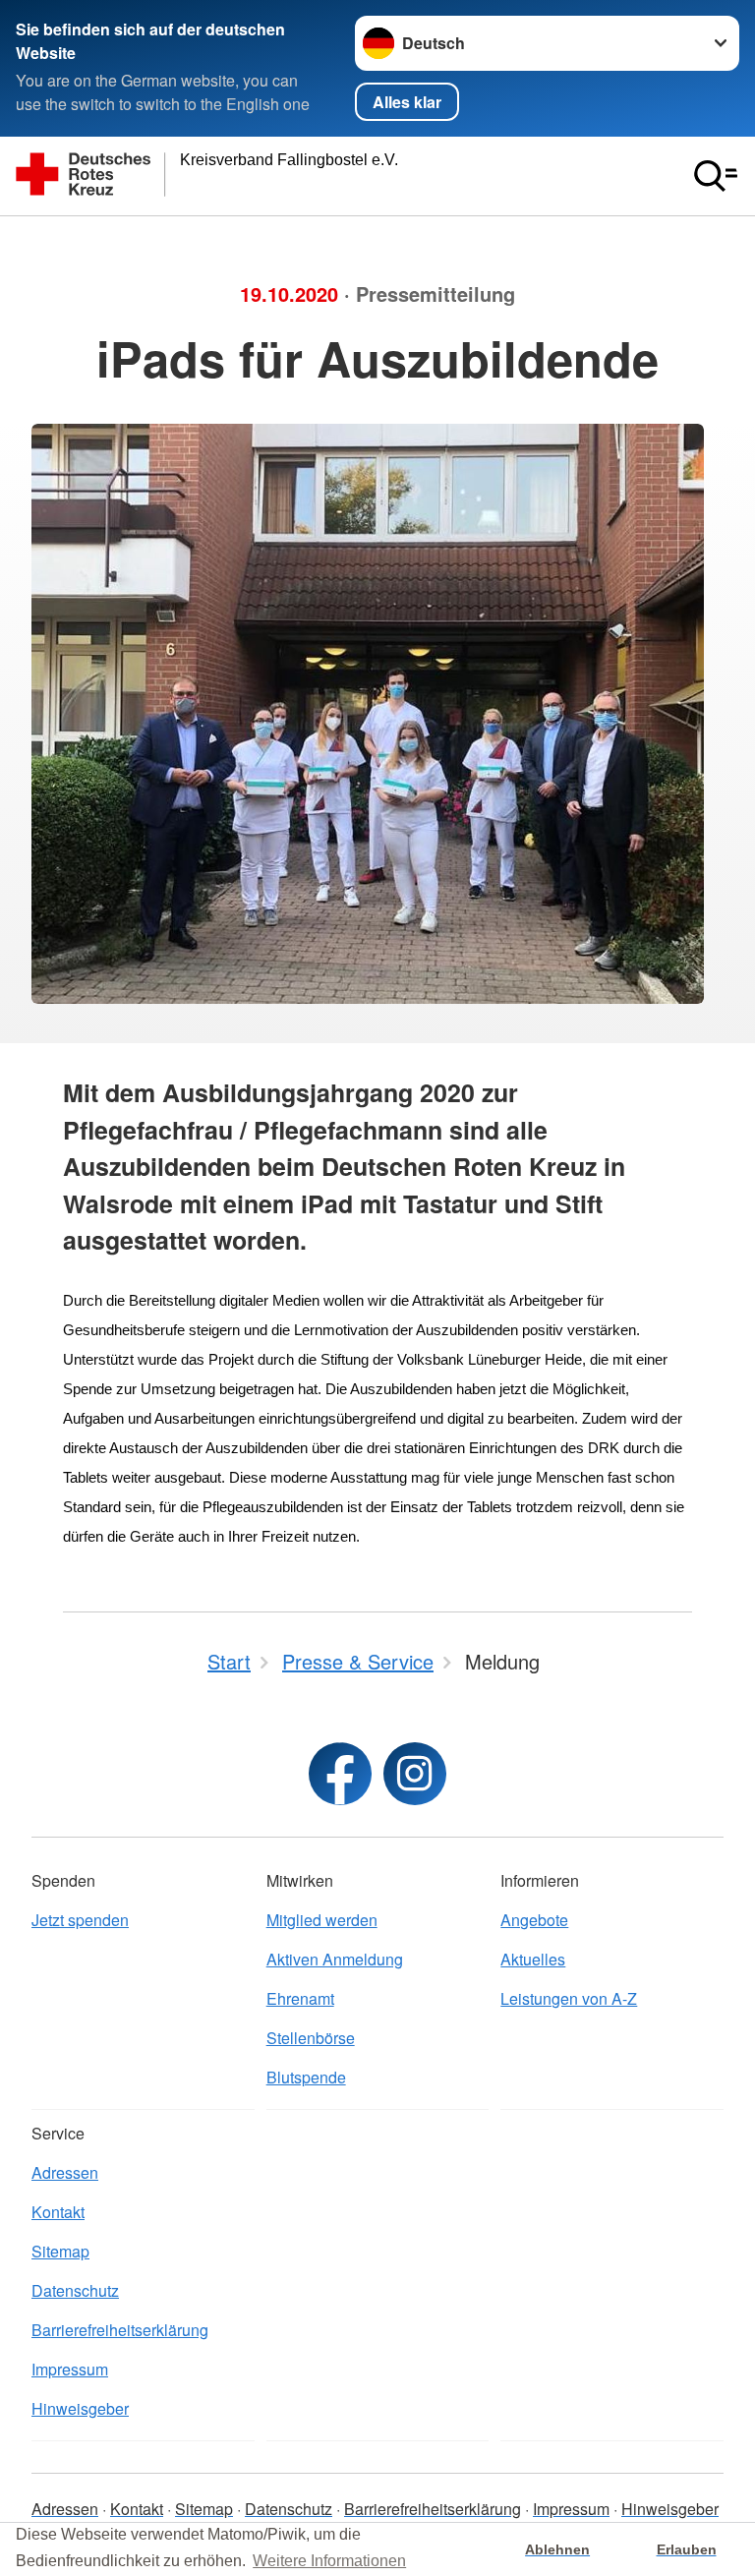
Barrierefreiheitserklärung (120, 2330)
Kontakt (58, 2212)
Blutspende (306, 2077)
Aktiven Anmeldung (335, 1959)
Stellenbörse (311, 2038)
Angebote (534, 1920)
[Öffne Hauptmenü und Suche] (716, 176)
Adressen (65, 2172)
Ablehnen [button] (557, 2549)
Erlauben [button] (687, 2549)
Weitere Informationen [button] (329, 2561)
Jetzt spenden (80, 1920)
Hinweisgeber (80, 2408)
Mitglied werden (322, 1920)
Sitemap (60, 2251)
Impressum (70, 2369)
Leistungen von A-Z (569, 1998)
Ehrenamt (300, 1998)
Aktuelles (533, 1959)
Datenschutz (75, 2290)
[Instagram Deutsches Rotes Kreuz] (415, 1774)
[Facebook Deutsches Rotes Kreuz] (340, 1774)
